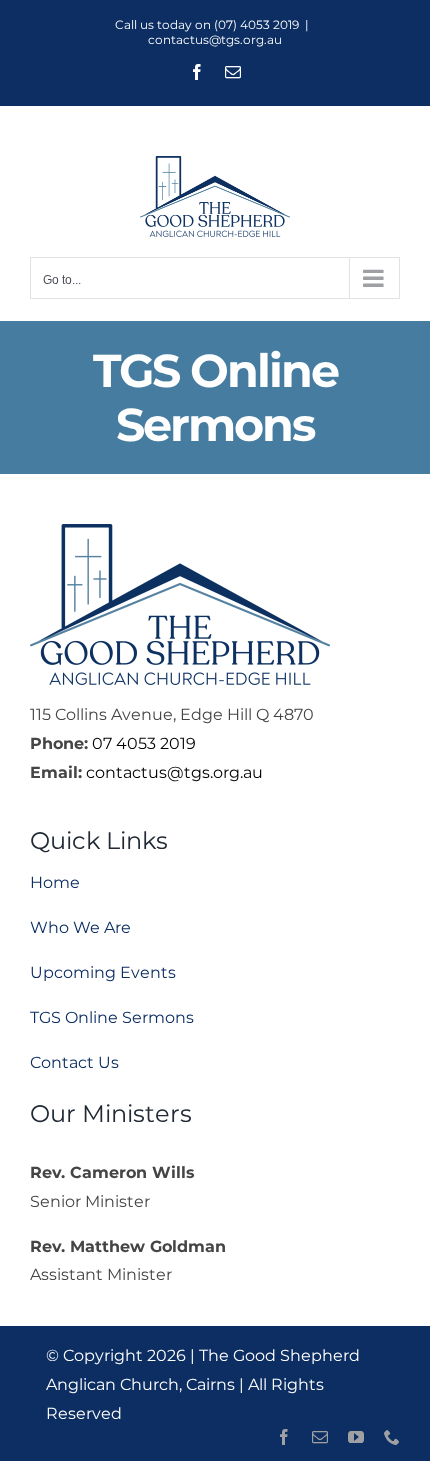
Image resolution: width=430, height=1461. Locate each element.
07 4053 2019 (144, 743)
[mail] (320, 1437)
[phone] (392, 1437)
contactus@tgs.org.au (215, 39)
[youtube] (356, 1437)
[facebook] (284, 1437)
